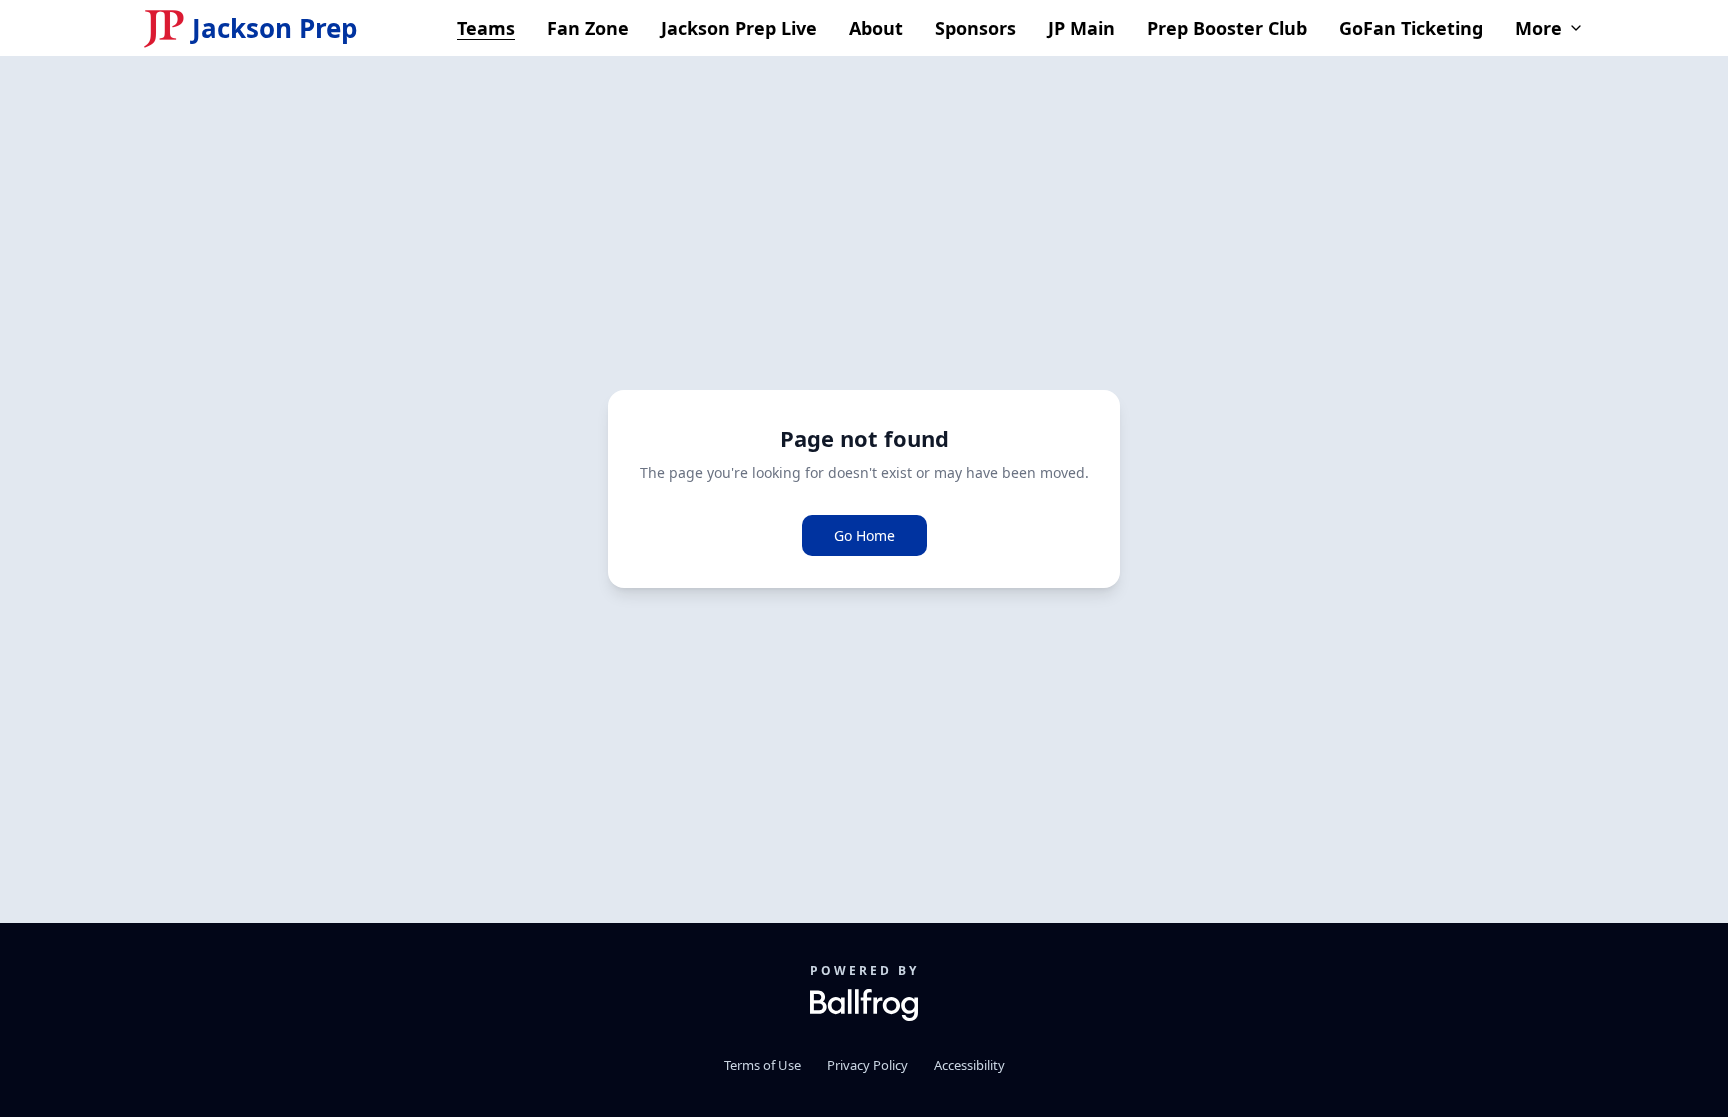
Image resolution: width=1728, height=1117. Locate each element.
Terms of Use (762, 1065)
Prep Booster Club (1227, 28)
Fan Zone (588, 28)
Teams (486, 28)
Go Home (864, 535)
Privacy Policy (867, 1065)
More (1538, 28)
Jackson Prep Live (739, 28)
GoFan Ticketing (1411, 28)
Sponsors (975, 28)
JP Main (1081, 28)
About (876, 28)
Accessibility (969, 1065)
